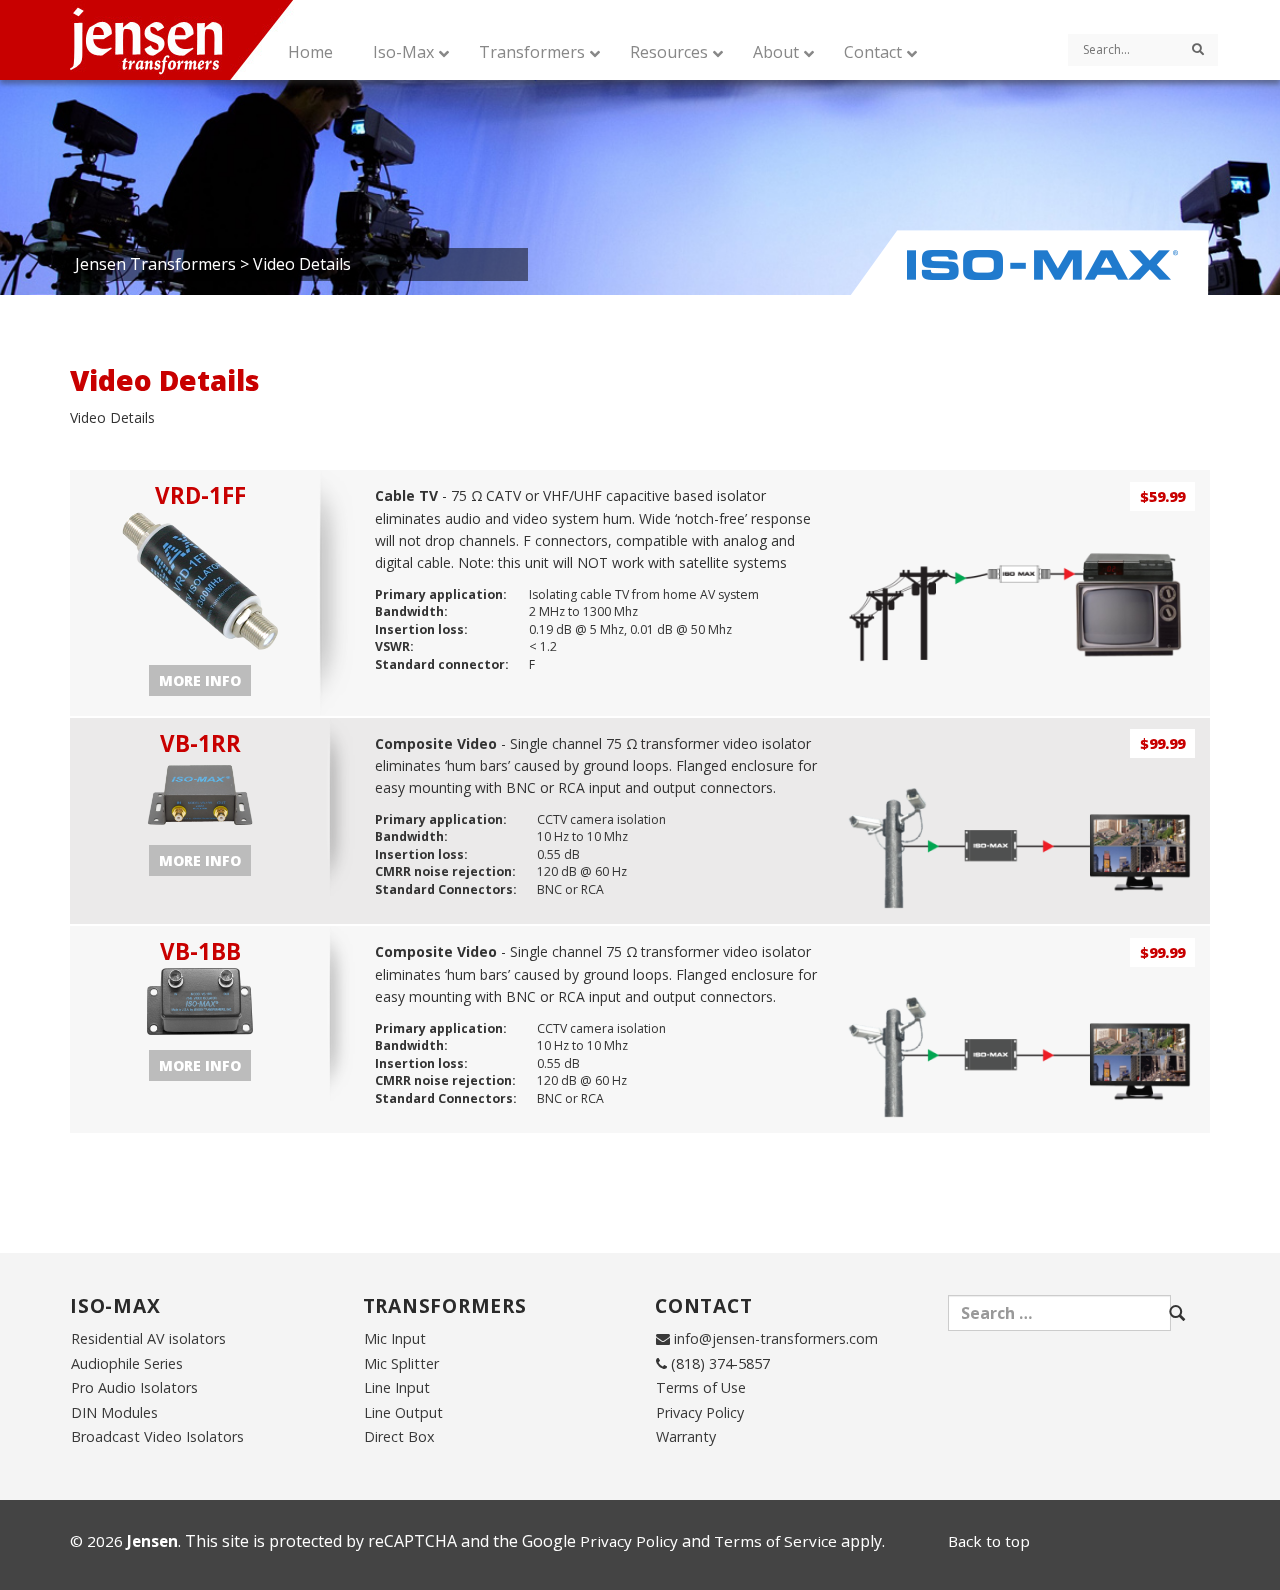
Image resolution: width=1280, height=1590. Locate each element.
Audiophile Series (127, 1363)
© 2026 (124, 1541)
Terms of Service (775, 1541)
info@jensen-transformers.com (776, 1338)
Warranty (686, 1436)
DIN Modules (114, 1412)
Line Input (397, 1387)
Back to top (989, 1541)
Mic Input (395, 1338)
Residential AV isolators (148, 1338)
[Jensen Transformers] (201, 40)
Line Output (403, 1412)
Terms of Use (701, 1387)
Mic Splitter (401, 1363)
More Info (200, 680)
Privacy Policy (700, 1412)
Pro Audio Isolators (134, 1387)
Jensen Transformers (155, 264)
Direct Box (399, 1436)
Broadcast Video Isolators (157, 1436)
